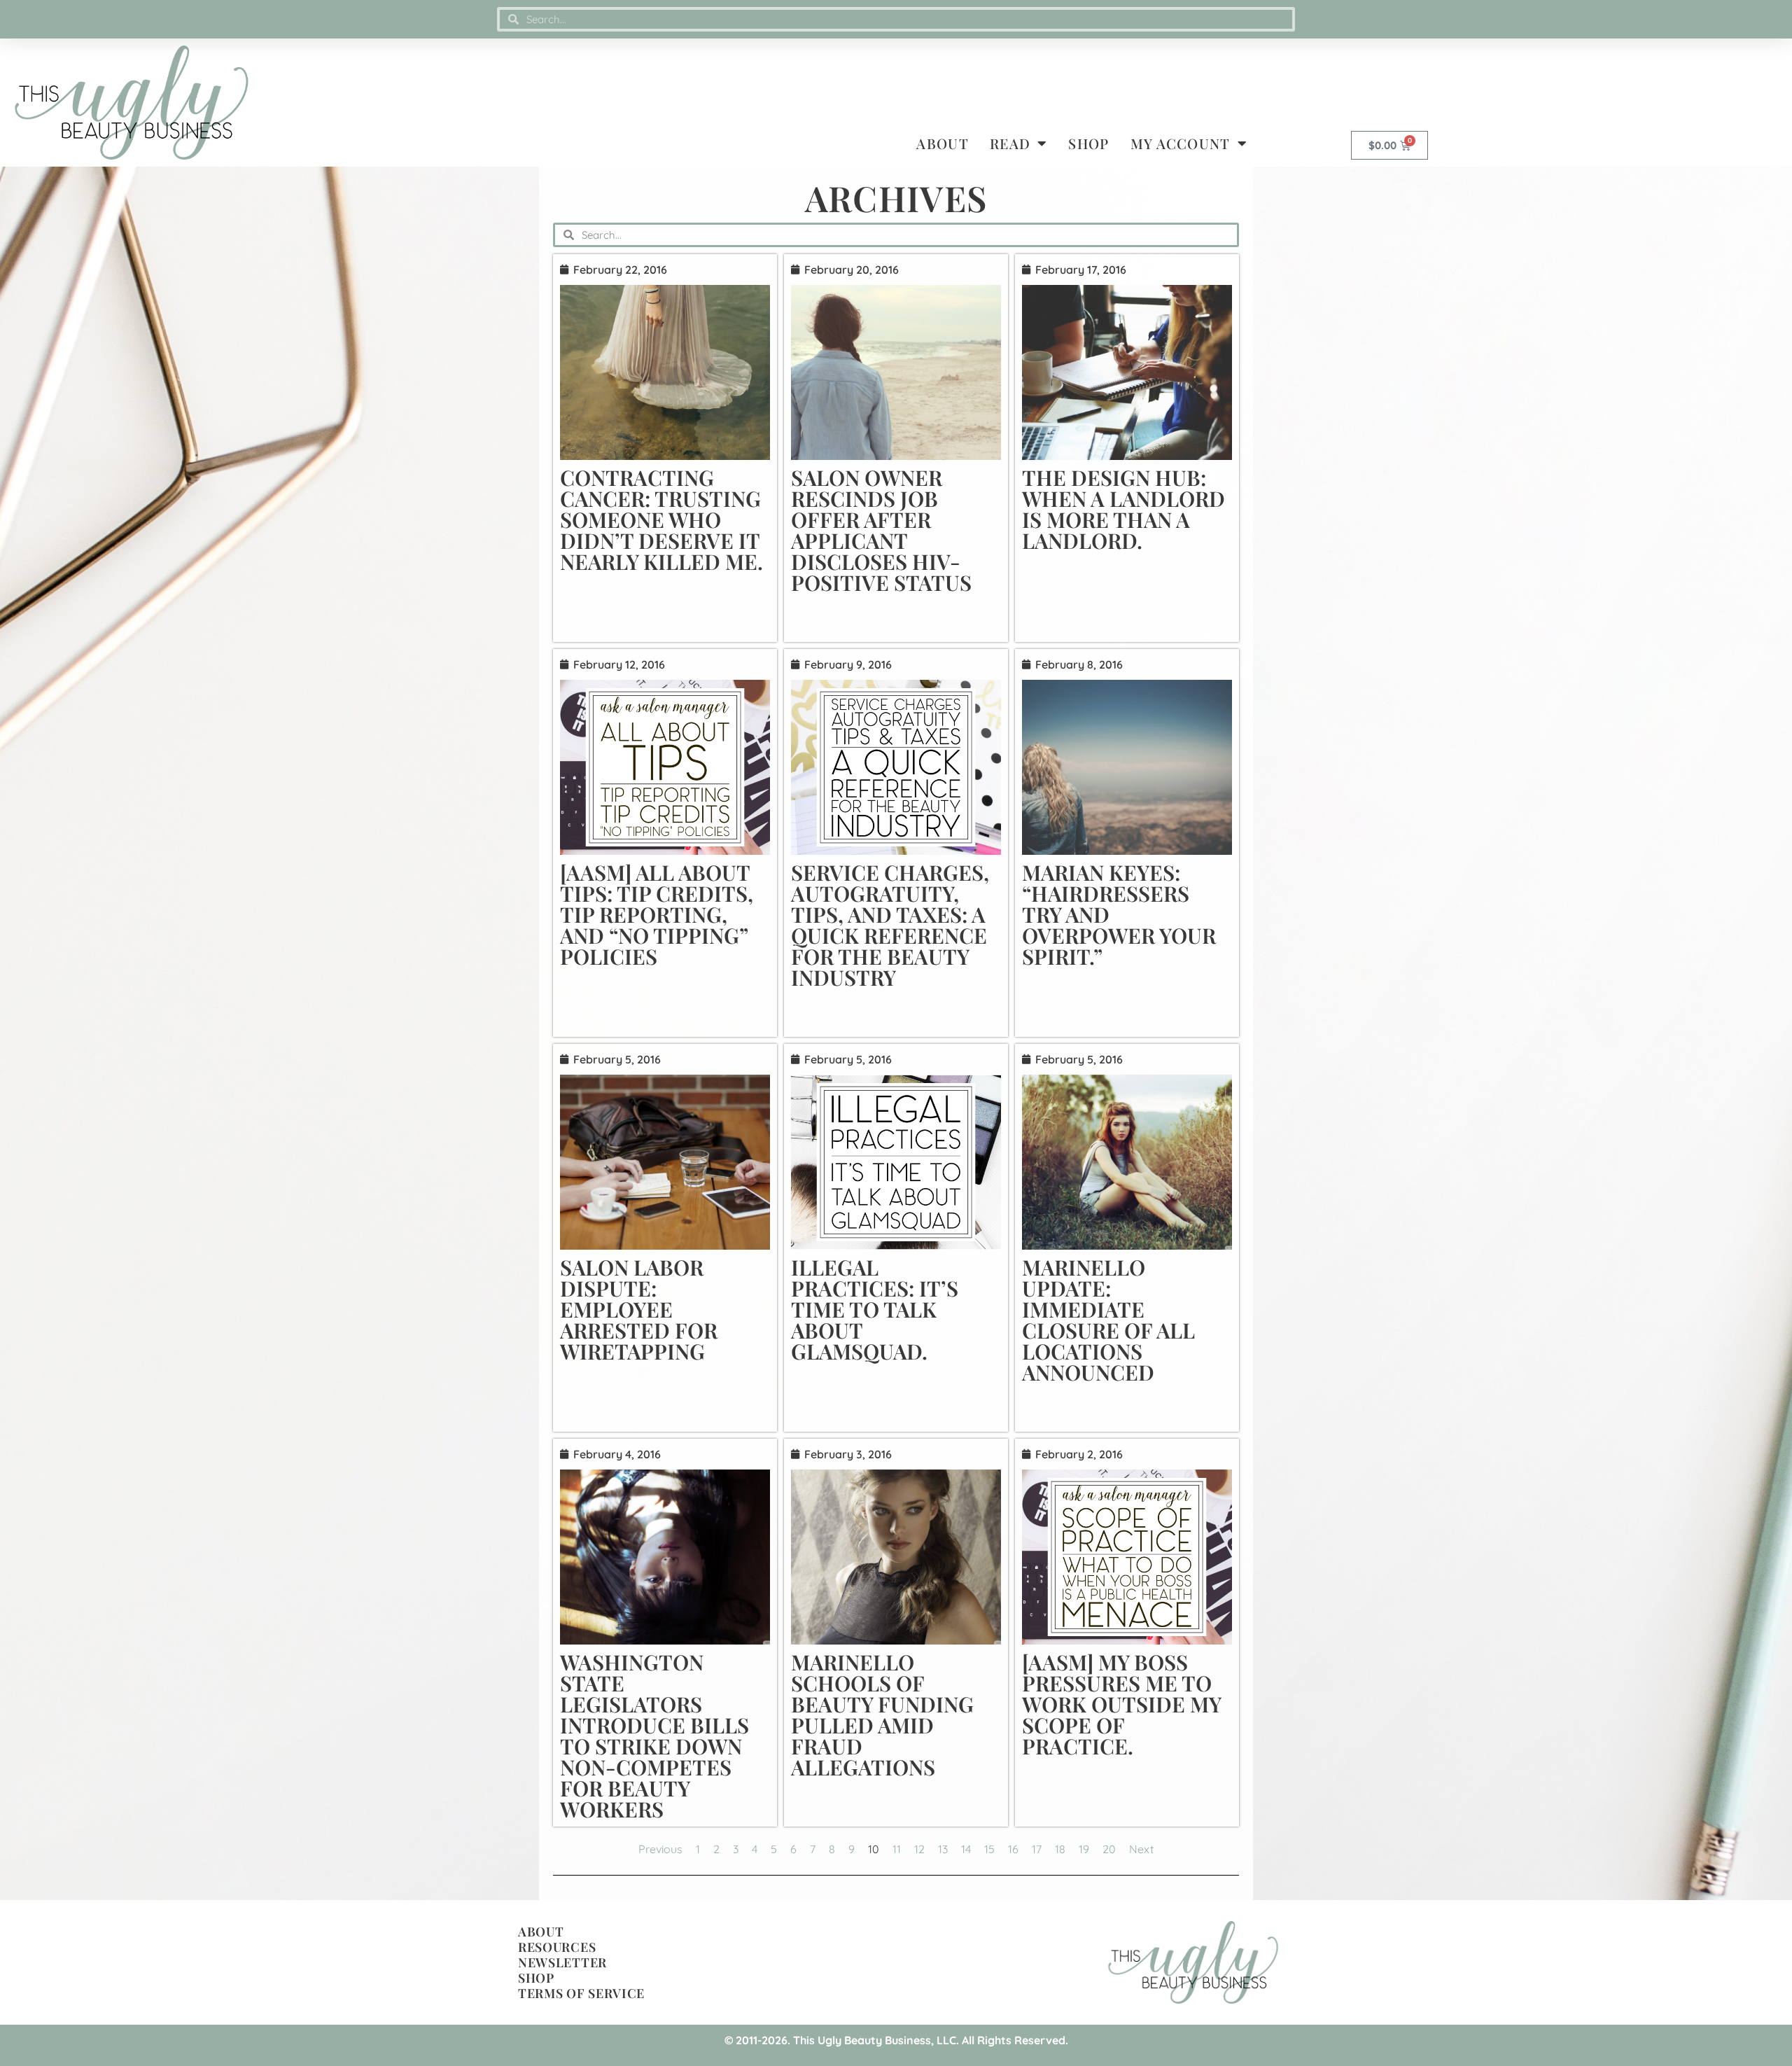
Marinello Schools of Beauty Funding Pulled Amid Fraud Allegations (882, 1715)
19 (1084, 1849)
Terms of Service (581, 1993)
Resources (557, 1947)
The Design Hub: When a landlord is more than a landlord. (1123, 509)
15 (989, 1849)
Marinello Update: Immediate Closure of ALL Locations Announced (1108, 1320)
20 (1109, 1849)
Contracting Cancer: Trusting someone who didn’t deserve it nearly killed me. (661, 519)
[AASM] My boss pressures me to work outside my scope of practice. (1121, 1704)
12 (919, 1849)
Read (1010, 143)
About (943, 143)
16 (1013, 1849)
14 (966, 1849)
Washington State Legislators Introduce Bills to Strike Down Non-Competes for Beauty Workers (654, 1736)
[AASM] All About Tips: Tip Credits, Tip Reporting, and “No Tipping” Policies (657, 914)
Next (1141, 1849)
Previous (660, 1849)
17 (1037, 1849)
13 (943, 1849)
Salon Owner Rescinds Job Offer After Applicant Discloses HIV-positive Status (881, 530)
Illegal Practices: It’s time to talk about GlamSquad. (875, 1309)
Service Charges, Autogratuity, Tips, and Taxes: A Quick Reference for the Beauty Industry (890, 925)
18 (1060, 1849)
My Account (1181, 143)
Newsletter (562, 1962)
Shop (1088, 143)
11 (897, 1849)
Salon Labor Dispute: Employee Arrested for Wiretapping (639, 1309)
